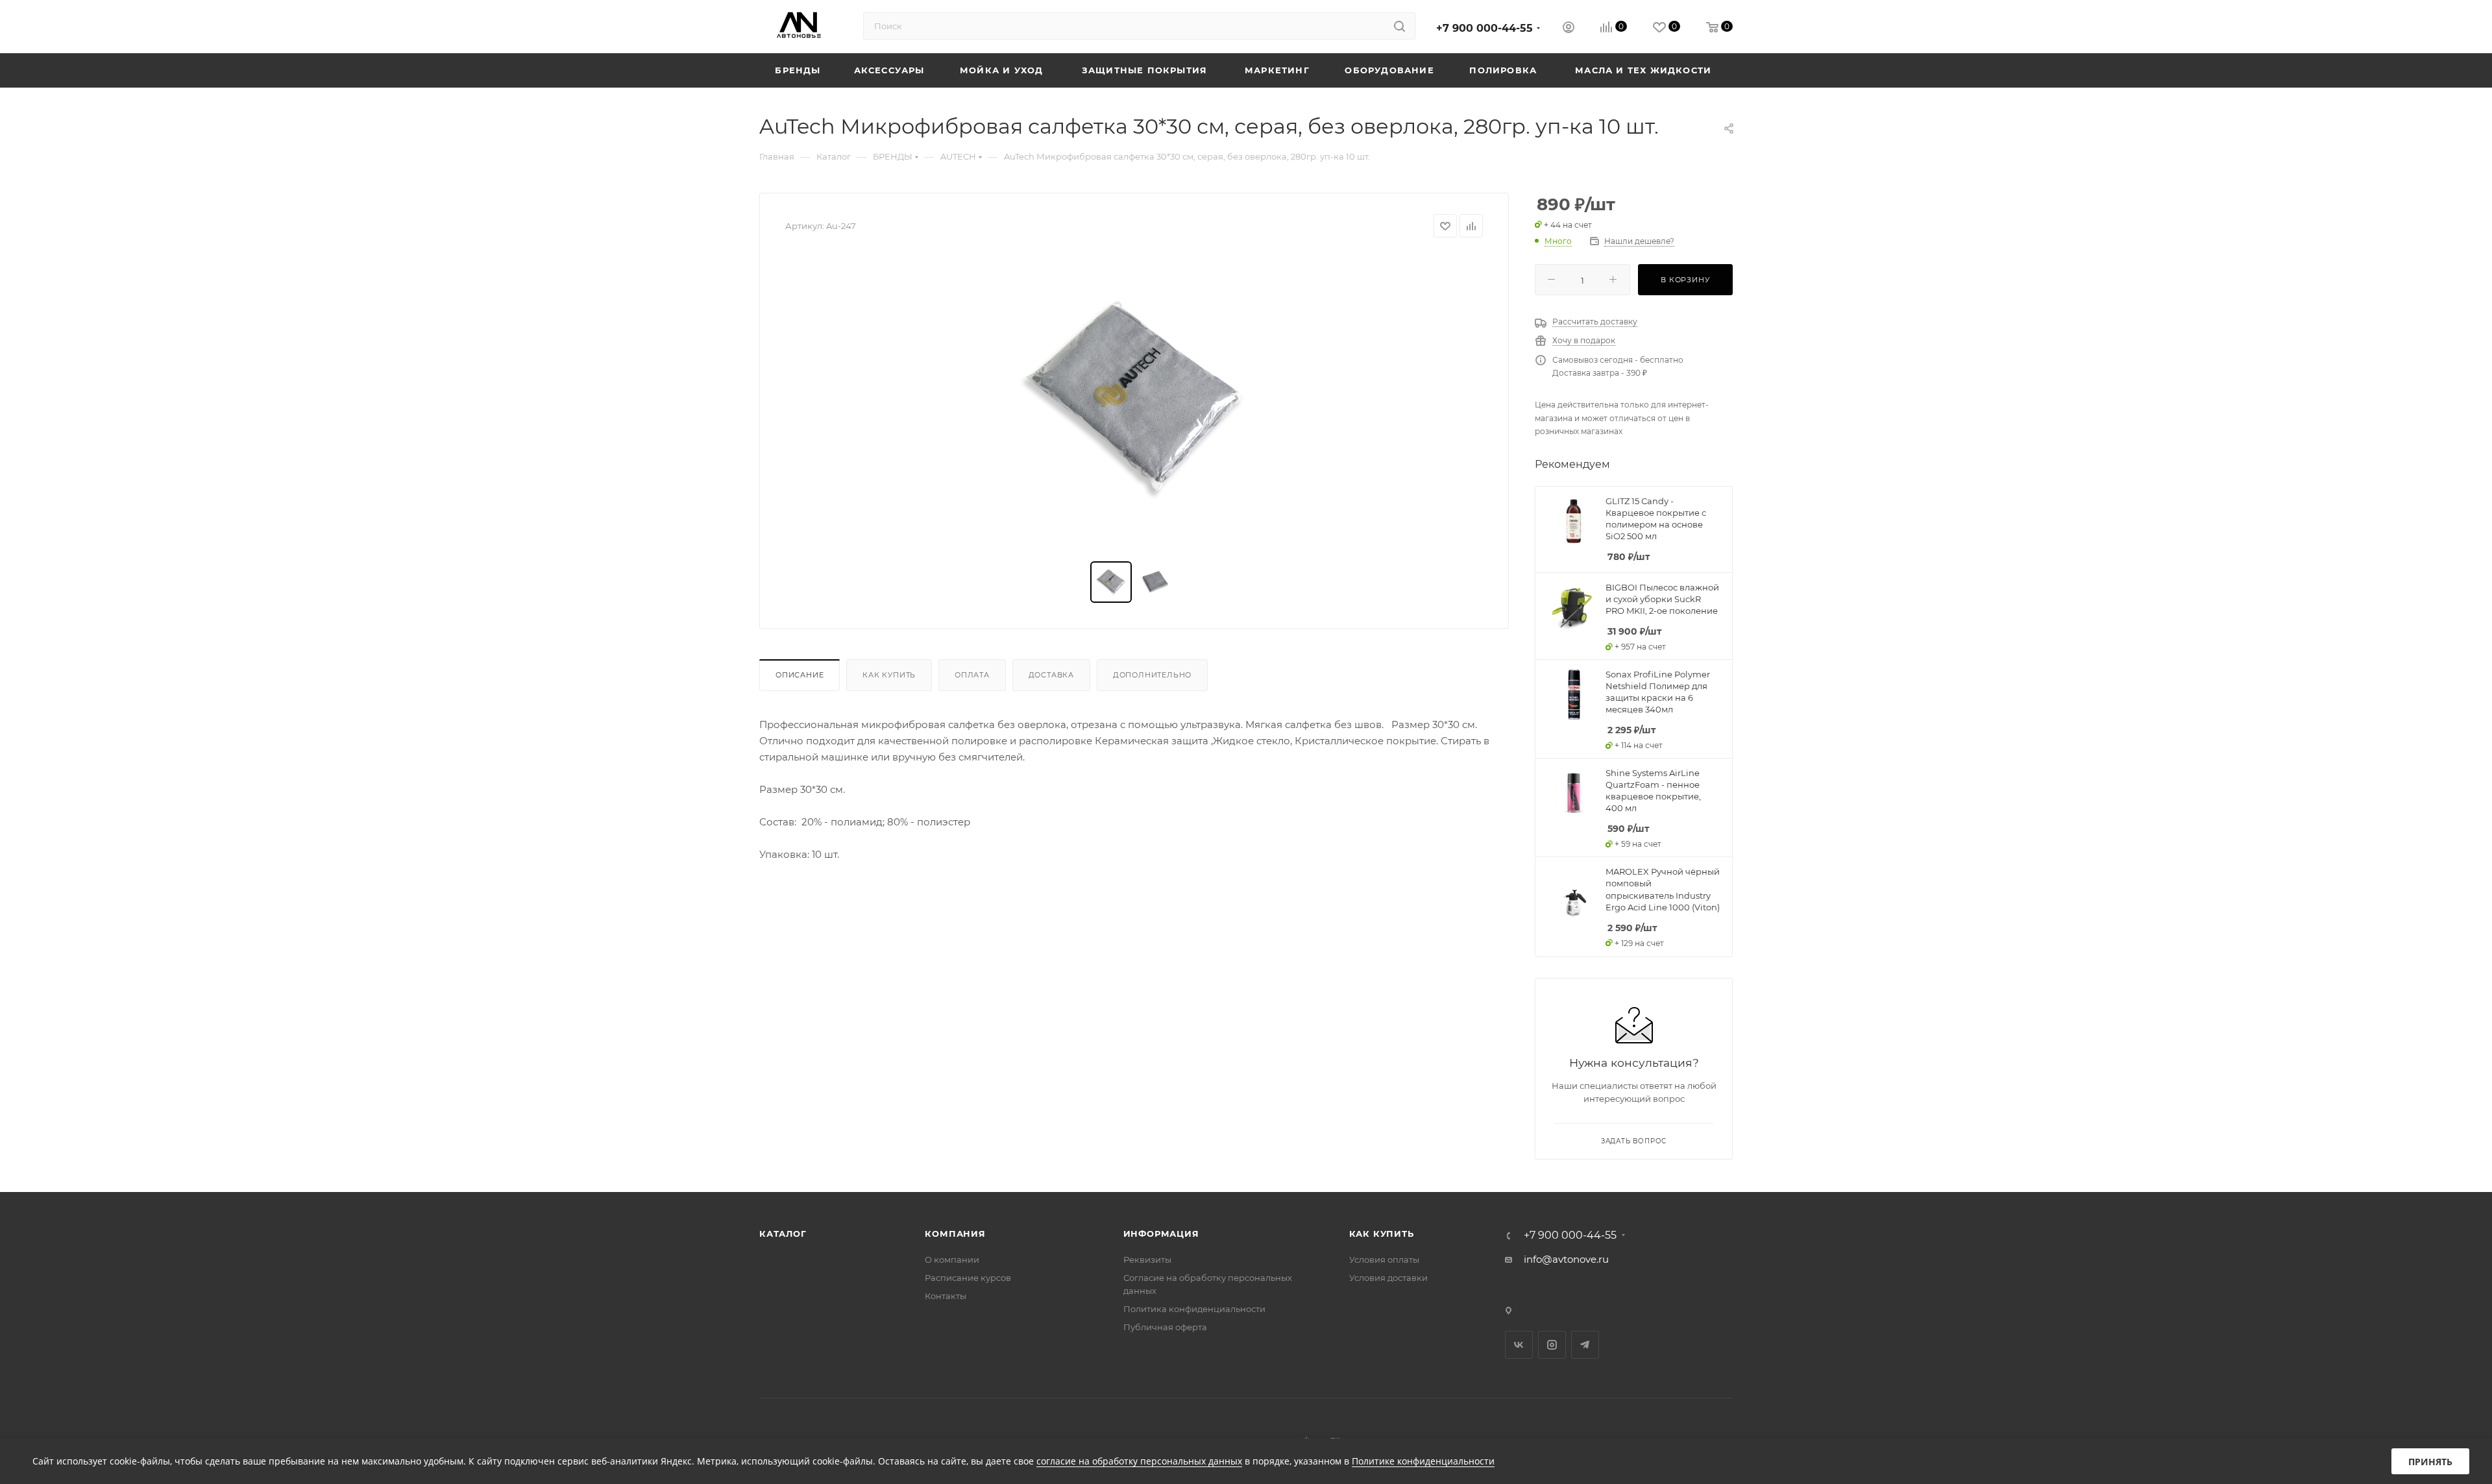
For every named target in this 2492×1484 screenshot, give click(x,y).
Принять (2430, 1462)
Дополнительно (1152, 675)
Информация (1161, 1234)
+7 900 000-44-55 (1484, 28)
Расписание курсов (968, 1278)
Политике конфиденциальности (1423, 1461)
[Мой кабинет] (1569, 29)
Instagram (1552, 1345)
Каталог (783, 1234)
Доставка (1051, 675)
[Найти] (1399, 26)
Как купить (889, 675)
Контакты (946, 1296)
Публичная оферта (1165, 1327)
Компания (955, 1234)
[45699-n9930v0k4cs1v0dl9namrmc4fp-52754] (1134, 400)
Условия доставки (1388, 1278)
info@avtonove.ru (1566, 1259)
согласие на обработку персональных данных (1139, 1461)
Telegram (1585, 1345)
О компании (952, 1259)
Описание (800, 675)
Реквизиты (1147, 1259)
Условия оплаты (1384, 1259)
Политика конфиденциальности (1194, 1309)
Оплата (972, 675)
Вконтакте (1519, 1345)
